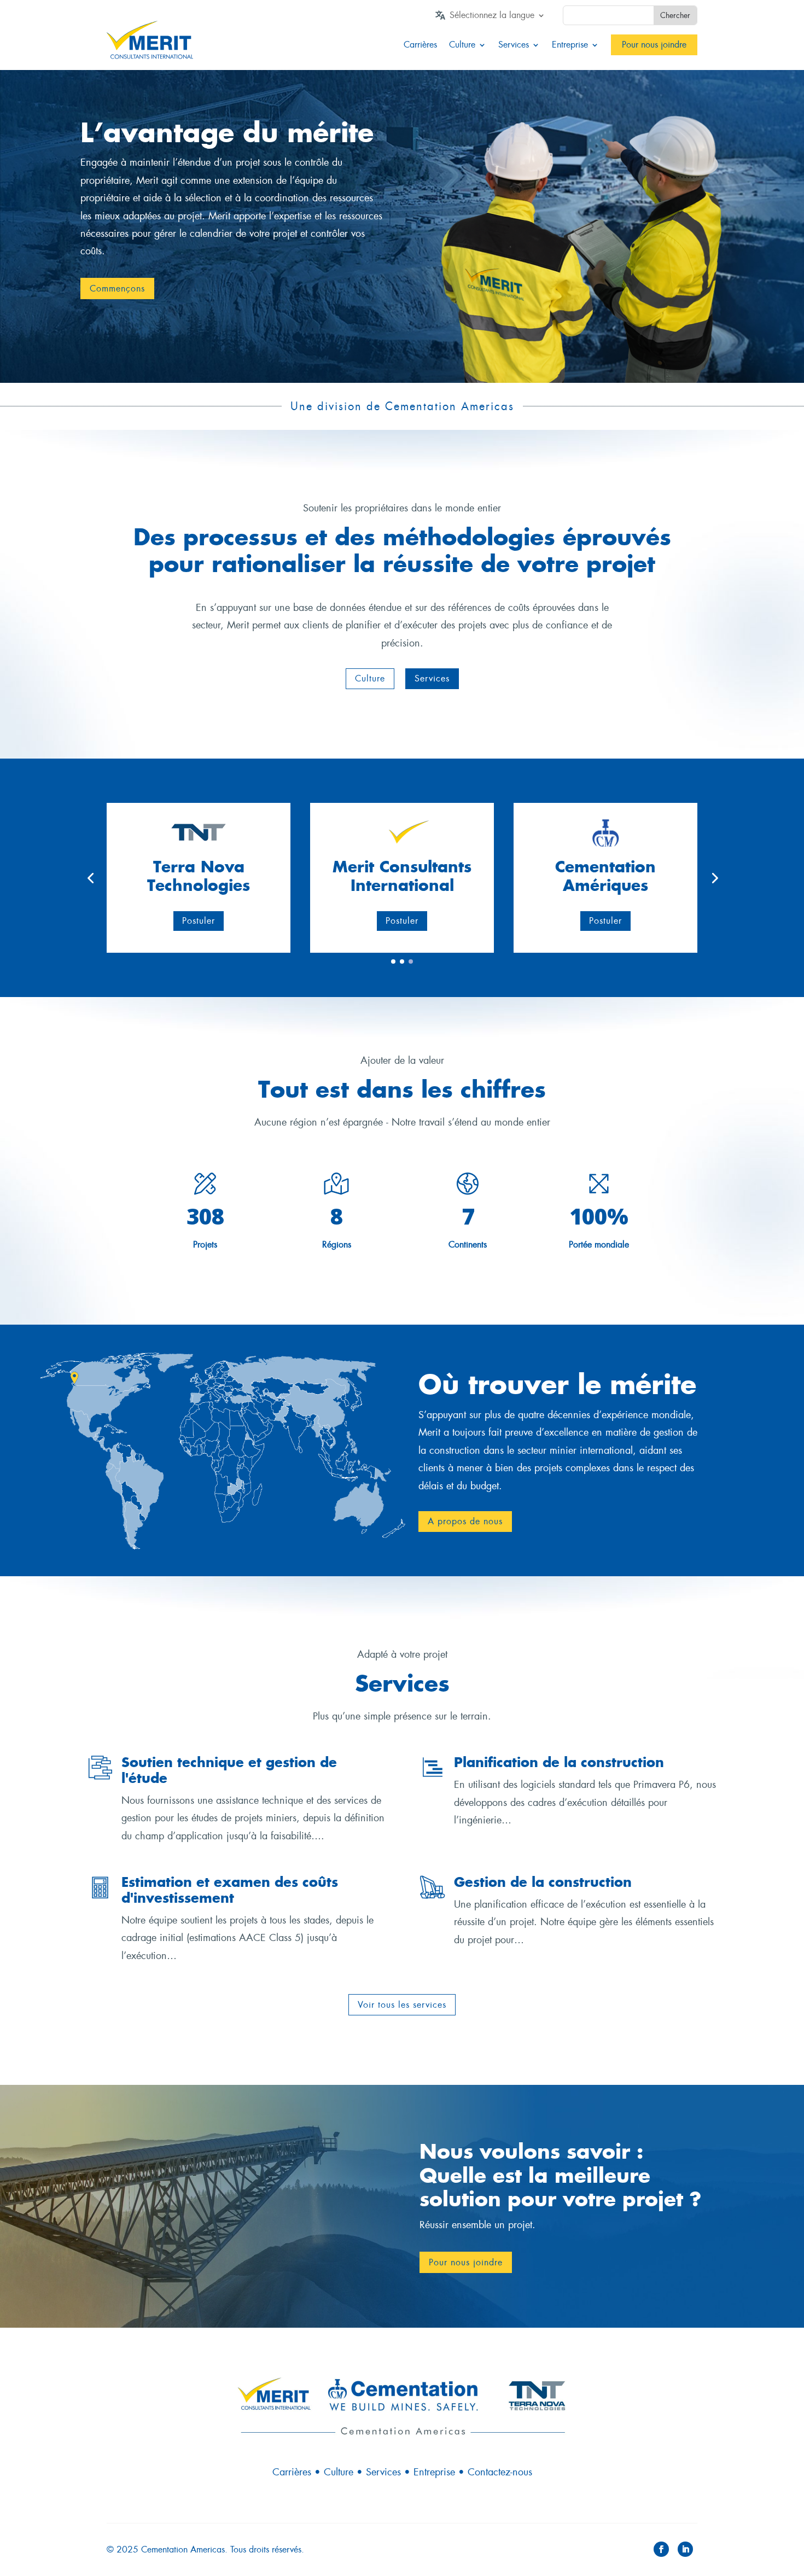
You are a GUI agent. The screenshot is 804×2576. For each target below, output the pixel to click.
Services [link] (514, 45)
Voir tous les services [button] (402, 2005)
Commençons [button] (117, 289)
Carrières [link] (420, 45)
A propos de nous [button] (465, 1521)
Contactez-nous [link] (500, 2472)
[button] (370, 679)
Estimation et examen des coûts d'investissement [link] (230, 1890)
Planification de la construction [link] (559, 1762)
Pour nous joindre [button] (466, 2262)
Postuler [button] (199, 921)
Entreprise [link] (570, 45)
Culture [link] (462, 45)
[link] (497, 18)
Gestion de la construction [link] (543, 1882)
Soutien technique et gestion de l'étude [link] (229, 1770)
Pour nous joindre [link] (654, 45)
